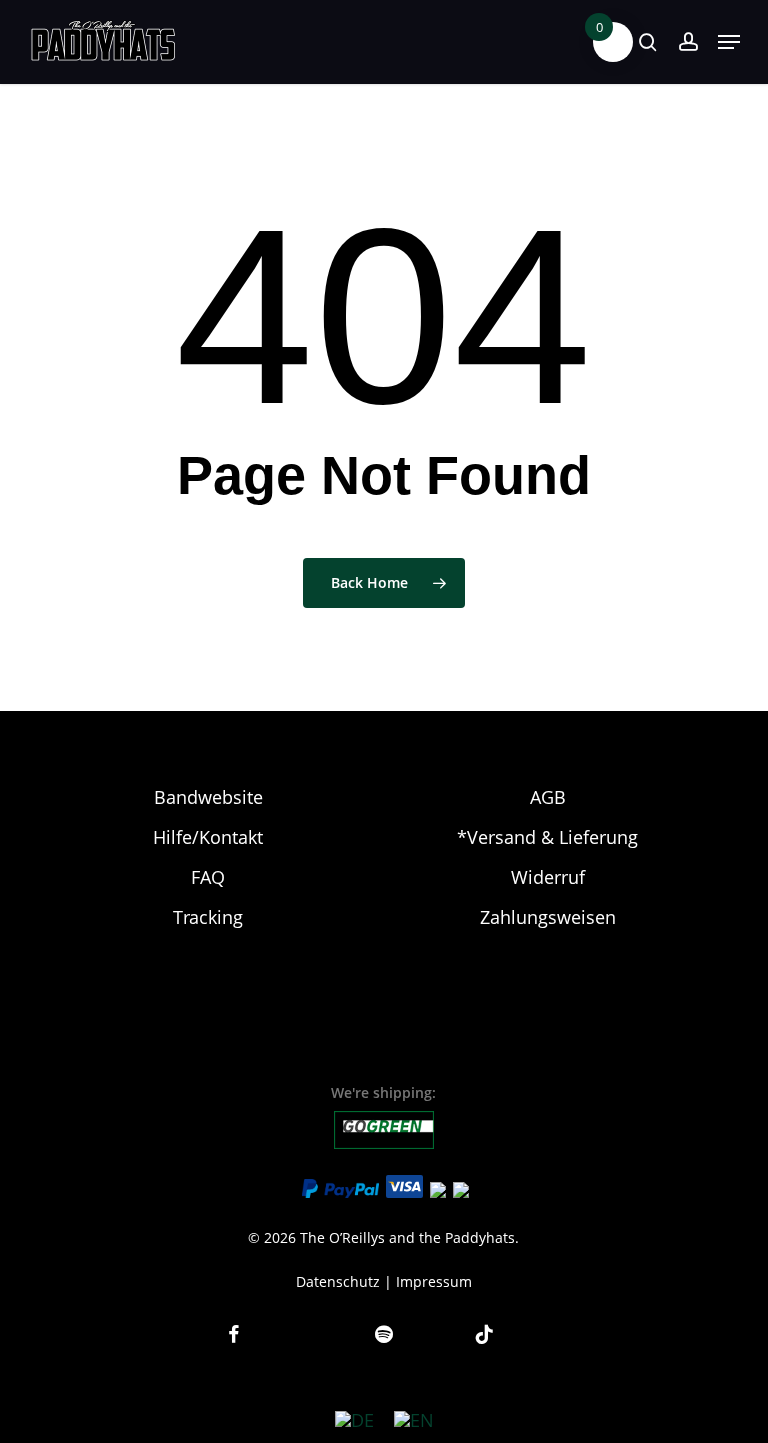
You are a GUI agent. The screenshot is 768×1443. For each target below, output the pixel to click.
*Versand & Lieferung (547, 837)
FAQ (208, 877)
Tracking (208, 917)
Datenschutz (338, 1281)
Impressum (434, 1281)
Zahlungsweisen (548, 917)
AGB (548, 797)
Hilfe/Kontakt (208, 837)
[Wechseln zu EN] (414, 1419)
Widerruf (548, 877)
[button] (729, 42)
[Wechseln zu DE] (354, 1419)
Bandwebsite (208, 797)
